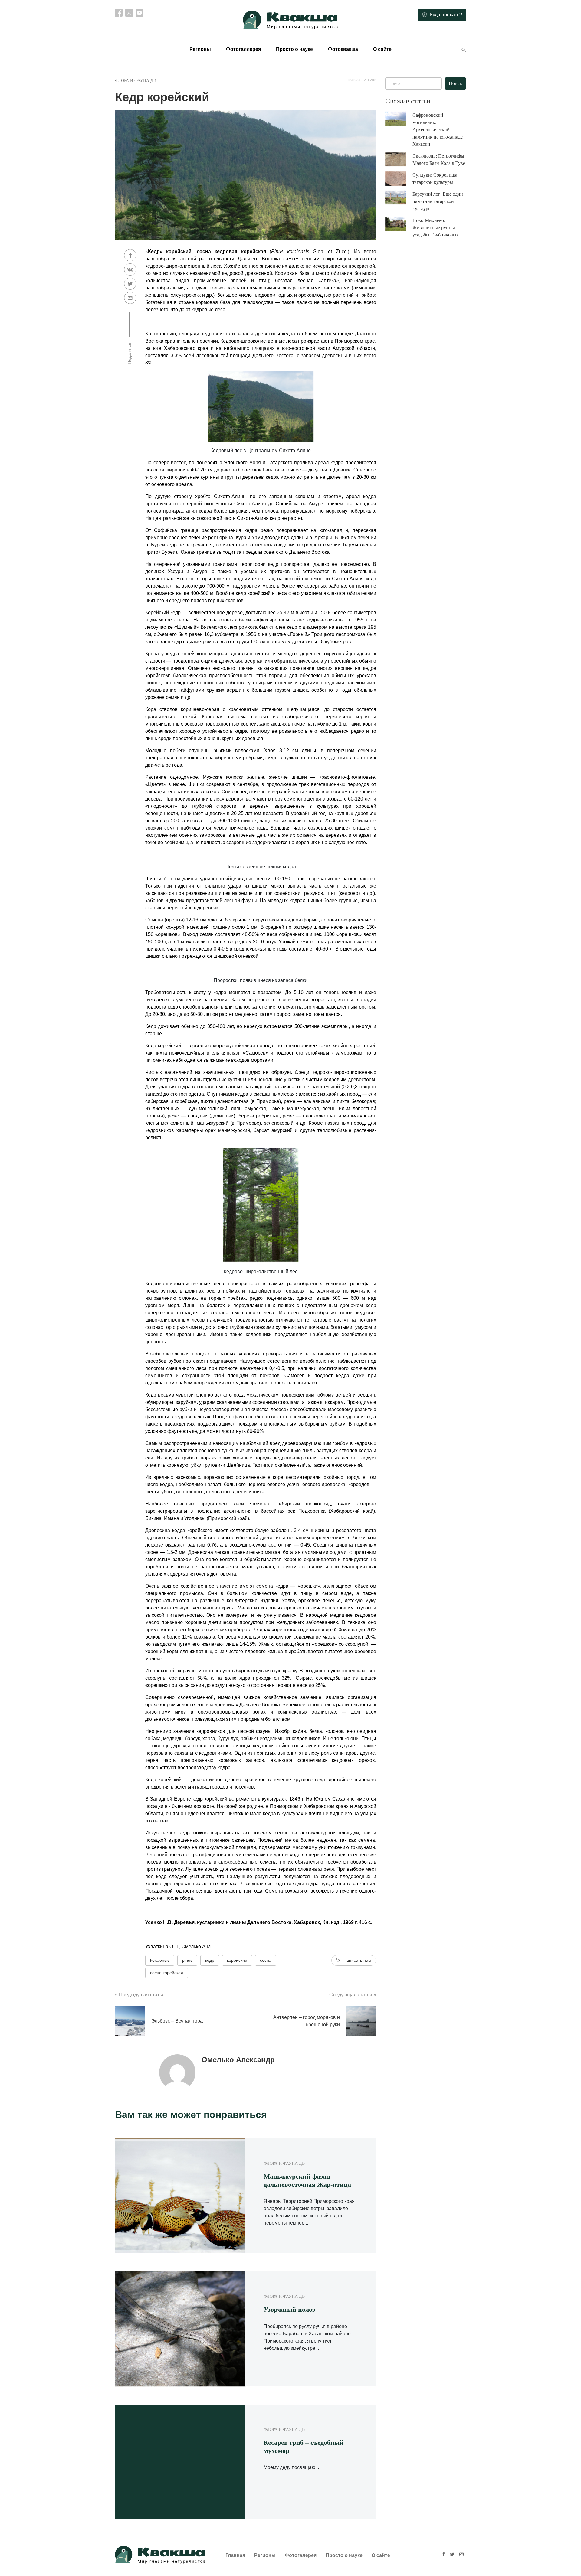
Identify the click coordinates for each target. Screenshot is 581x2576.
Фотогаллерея (243, 49)
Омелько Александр (238, 2060)
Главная (235, 2555)
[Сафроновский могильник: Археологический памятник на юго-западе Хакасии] (399, 119)
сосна (266, 1960)
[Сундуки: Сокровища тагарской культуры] (399, 179)
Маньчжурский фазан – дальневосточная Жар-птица (307, 2180)
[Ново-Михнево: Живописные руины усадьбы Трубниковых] (399, 224)
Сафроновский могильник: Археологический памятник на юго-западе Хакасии (438, 130)
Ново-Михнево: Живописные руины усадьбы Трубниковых (436, 228)
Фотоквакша (343, 49)
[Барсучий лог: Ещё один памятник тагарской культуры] (399, 198)
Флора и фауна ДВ (136, 81)
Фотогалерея (301, 2555)
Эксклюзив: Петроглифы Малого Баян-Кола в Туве (439, 160)
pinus (187, 1960)
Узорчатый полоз (289, 2309)
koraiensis (160, 1960)
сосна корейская (167, 1973)
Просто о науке (294, 49)
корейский (237, 1960)
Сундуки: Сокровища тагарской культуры (435, 179)
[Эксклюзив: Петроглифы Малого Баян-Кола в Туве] (399, 160)
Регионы (200, 49)
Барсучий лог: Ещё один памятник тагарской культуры (438, 201)
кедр (210, 1960)
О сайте (382, 49)
